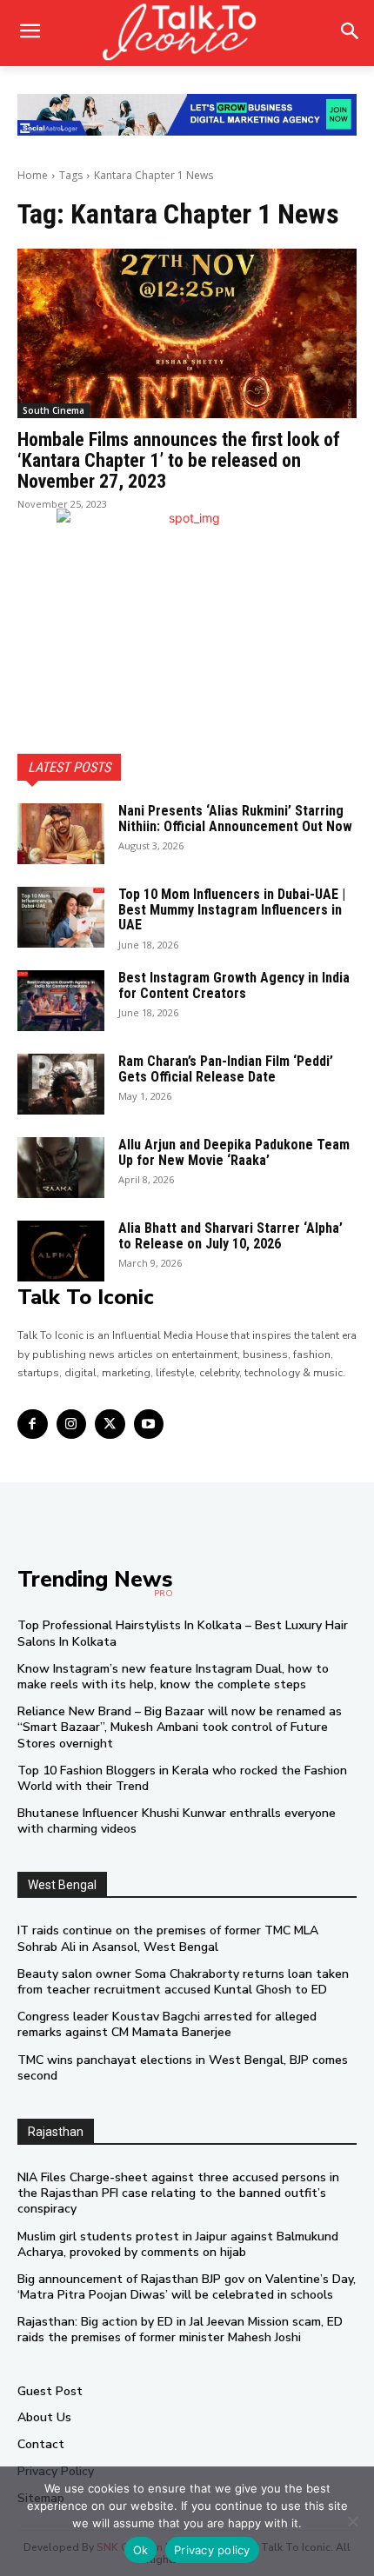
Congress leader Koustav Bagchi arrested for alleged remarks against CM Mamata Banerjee (167, 2024)
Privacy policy (212, 2550)
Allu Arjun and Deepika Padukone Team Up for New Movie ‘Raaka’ (234, 1152)
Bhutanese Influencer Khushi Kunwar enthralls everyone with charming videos (177, 1821)
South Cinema (53, 410)
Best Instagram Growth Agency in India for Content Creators (234, 985)
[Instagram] (72, 1424)
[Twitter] (110, 1424)
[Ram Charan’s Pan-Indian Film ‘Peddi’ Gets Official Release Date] (61, 1084)
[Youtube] (149, 1424)
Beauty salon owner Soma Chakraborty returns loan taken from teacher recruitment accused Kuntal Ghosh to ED (183, 1982)
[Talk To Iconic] (187, 33)
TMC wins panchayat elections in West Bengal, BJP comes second (183, 2068)
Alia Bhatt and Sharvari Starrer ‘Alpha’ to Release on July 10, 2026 (230, 1236)
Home (33, 175)
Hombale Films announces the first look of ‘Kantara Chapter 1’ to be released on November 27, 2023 (179, 460)
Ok (141, 2550)
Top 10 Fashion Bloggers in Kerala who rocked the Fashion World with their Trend (182, 1778)
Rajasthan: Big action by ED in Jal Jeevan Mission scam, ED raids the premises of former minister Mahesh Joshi (180, 2330)
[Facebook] (33, 1424)
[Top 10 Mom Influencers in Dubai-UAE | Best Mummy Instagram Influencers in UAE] (61, 917)
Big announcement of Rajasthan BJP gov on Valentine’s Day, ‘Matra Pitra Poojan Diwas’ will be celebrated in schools (187, 2287)
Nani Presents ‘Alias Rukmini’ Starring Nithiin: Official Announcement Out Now (235, 819)
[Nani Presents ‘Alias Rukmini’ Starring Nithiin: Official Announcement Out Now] (61, 834)
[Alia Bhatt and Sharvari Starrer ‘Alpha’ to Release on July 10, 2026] (61, 1251)
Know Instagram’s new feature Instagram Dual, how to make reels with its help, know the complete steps (173, 1677)
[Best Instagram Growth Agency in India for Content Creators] (61, 1001)
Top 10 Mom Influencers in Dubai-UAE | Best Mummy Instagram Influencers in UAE (232, 909)
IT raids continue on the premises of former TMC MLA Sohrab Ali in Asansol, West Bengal (168, 1938)
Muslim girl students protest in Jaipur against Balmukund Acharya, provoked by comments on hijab (178, 2244)
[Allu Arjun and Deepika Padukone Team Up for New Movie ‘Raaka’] (61, 1168)
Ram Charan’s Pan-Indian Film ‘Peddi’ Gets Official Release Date (226, 1069)
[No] (352, 2521)
